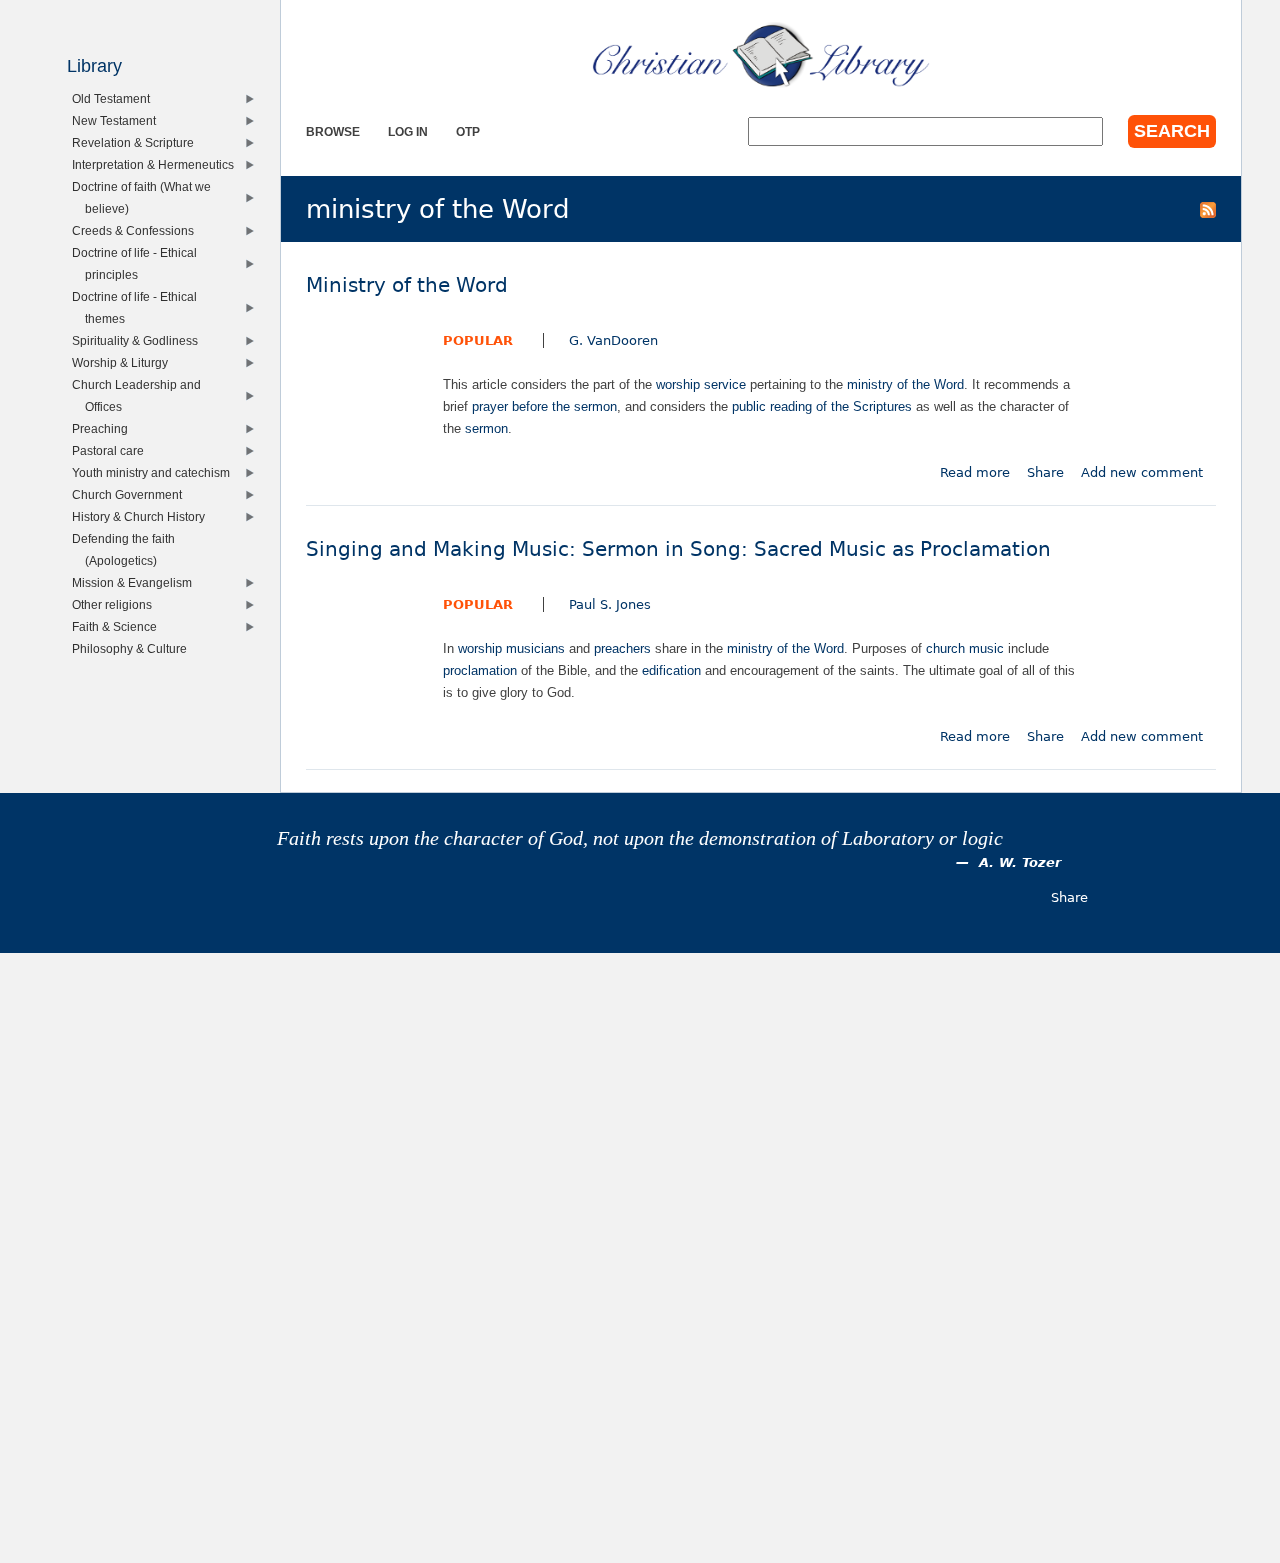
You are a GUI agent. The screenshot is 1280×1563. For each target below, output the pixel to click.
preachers (622, 648)
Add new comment (1142, 472)
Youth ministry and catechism (155, 472)
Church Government (131, 494)
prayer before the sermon (544, 406)
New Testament (118, 120)
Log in (408, 131)
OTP (468, 131)
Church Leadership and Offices (141, 395)
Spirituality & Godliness (139, 340)
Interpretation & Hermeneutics (157, 164)
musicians (535, 648)
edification (671, 670)
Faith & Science (119, 626)
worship (480, 648)
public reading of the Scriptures (822, 406)
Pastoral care (112, 450)
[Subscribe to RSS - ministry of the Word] (1208, 209)
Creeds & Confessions (137, 230)
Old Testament (115, 98)
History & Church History (143, 516)
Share (1045, 472)
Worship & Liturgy (124, 362)
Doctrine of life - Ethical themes (139, 307)
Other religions (116, 604)
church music (965, 648)
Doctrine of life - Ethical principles (139, 263)
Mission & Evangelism (136, 582)
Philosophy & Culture (134, 648)
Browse (333, 131)
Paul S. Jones (610, 604)
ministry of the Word (905, 384)
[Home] (761, 55)
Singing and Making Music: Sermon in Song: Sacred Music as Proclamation (678, 549)
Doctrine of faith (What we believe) (146, 197)
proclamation (480, 670)
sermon (486, 428)
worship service (701, 384)
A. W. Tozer (1020, 862)
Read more (975, 472)
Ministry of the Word (407, 285)
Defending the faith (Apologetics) (128, 549)
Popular (478, 340)
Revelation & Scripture (137, 142)
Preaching (104, 428)
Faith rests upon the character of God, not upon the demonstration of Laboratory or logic (640, 838)
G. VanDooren (613, 340)
